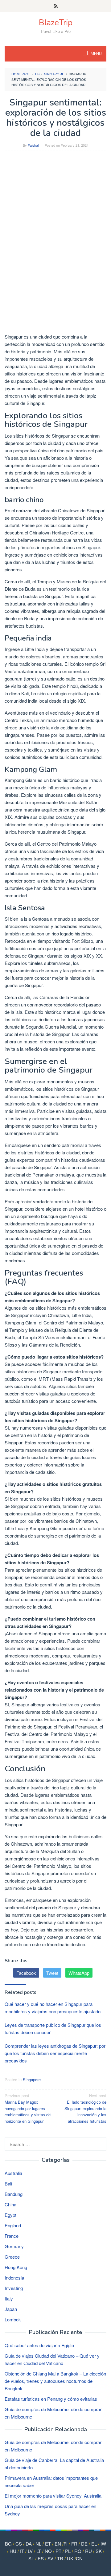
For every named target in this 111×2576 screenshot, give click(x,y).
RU (88, 2551)
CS (19, 2544)
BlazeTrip (56, 23)
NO (48, 2551)
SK (99, 2551)
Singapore (32, 2080)
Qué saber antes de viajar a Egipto (39, 2345)
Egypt (10, 2215)
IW (103, 2544)
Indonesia (14, 2278)
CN (79, 2558)
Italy (9, 2298)
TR (60, 2558)
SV (50, 2558)
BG (8, 2544)
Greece (12, 2257)
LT (39, 2551)
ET (48, 2544)
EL (94, 2544)
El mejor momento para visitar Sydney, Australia (53, 2496)
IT (22, 2551)
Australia (13, 2173)
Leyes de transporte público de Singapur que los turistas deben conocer (53, 2028)
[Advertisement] (55, 212)
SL (31, 2558)
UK (70, 2558)
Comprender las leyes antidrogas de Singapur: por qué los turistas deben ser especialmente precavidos (55, 2053)
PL (68, 2551)
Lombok (13, 2319)
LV (30, 2551)
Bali (8, 2183)
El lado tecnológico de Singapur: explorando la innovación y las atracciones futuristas (85, 2108)
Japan (11, 2309)
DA (29, 2544)
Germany (14, 2246)
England (13, 2225)
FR (74, 2544)
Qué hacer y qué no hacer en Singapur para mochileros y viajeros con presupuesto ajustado (53, 2008)
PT (58, 2551)
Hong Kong (16, 2267)
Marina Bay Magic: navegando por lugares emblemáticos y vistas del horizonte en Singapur (28, 2108)
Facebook (26, 1973)
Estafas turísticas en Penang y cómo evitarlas (51, 2399)
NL (38, 2544)
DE (84, 2544)
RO (78, 2551)
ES (41, 2558)
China (10, 2204)
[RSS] (56, 6)
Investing (14, 2288)
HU (13, 2551)
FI (66, 2544)
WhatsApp (79, 1973)
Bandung (14, 2194)
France (12, 2236)
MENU (96, 54)
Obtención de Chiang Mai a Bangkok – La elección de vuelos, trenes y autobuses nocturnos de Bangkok (55, 2381)
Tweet (52, 1973)
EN (58, 2544)
